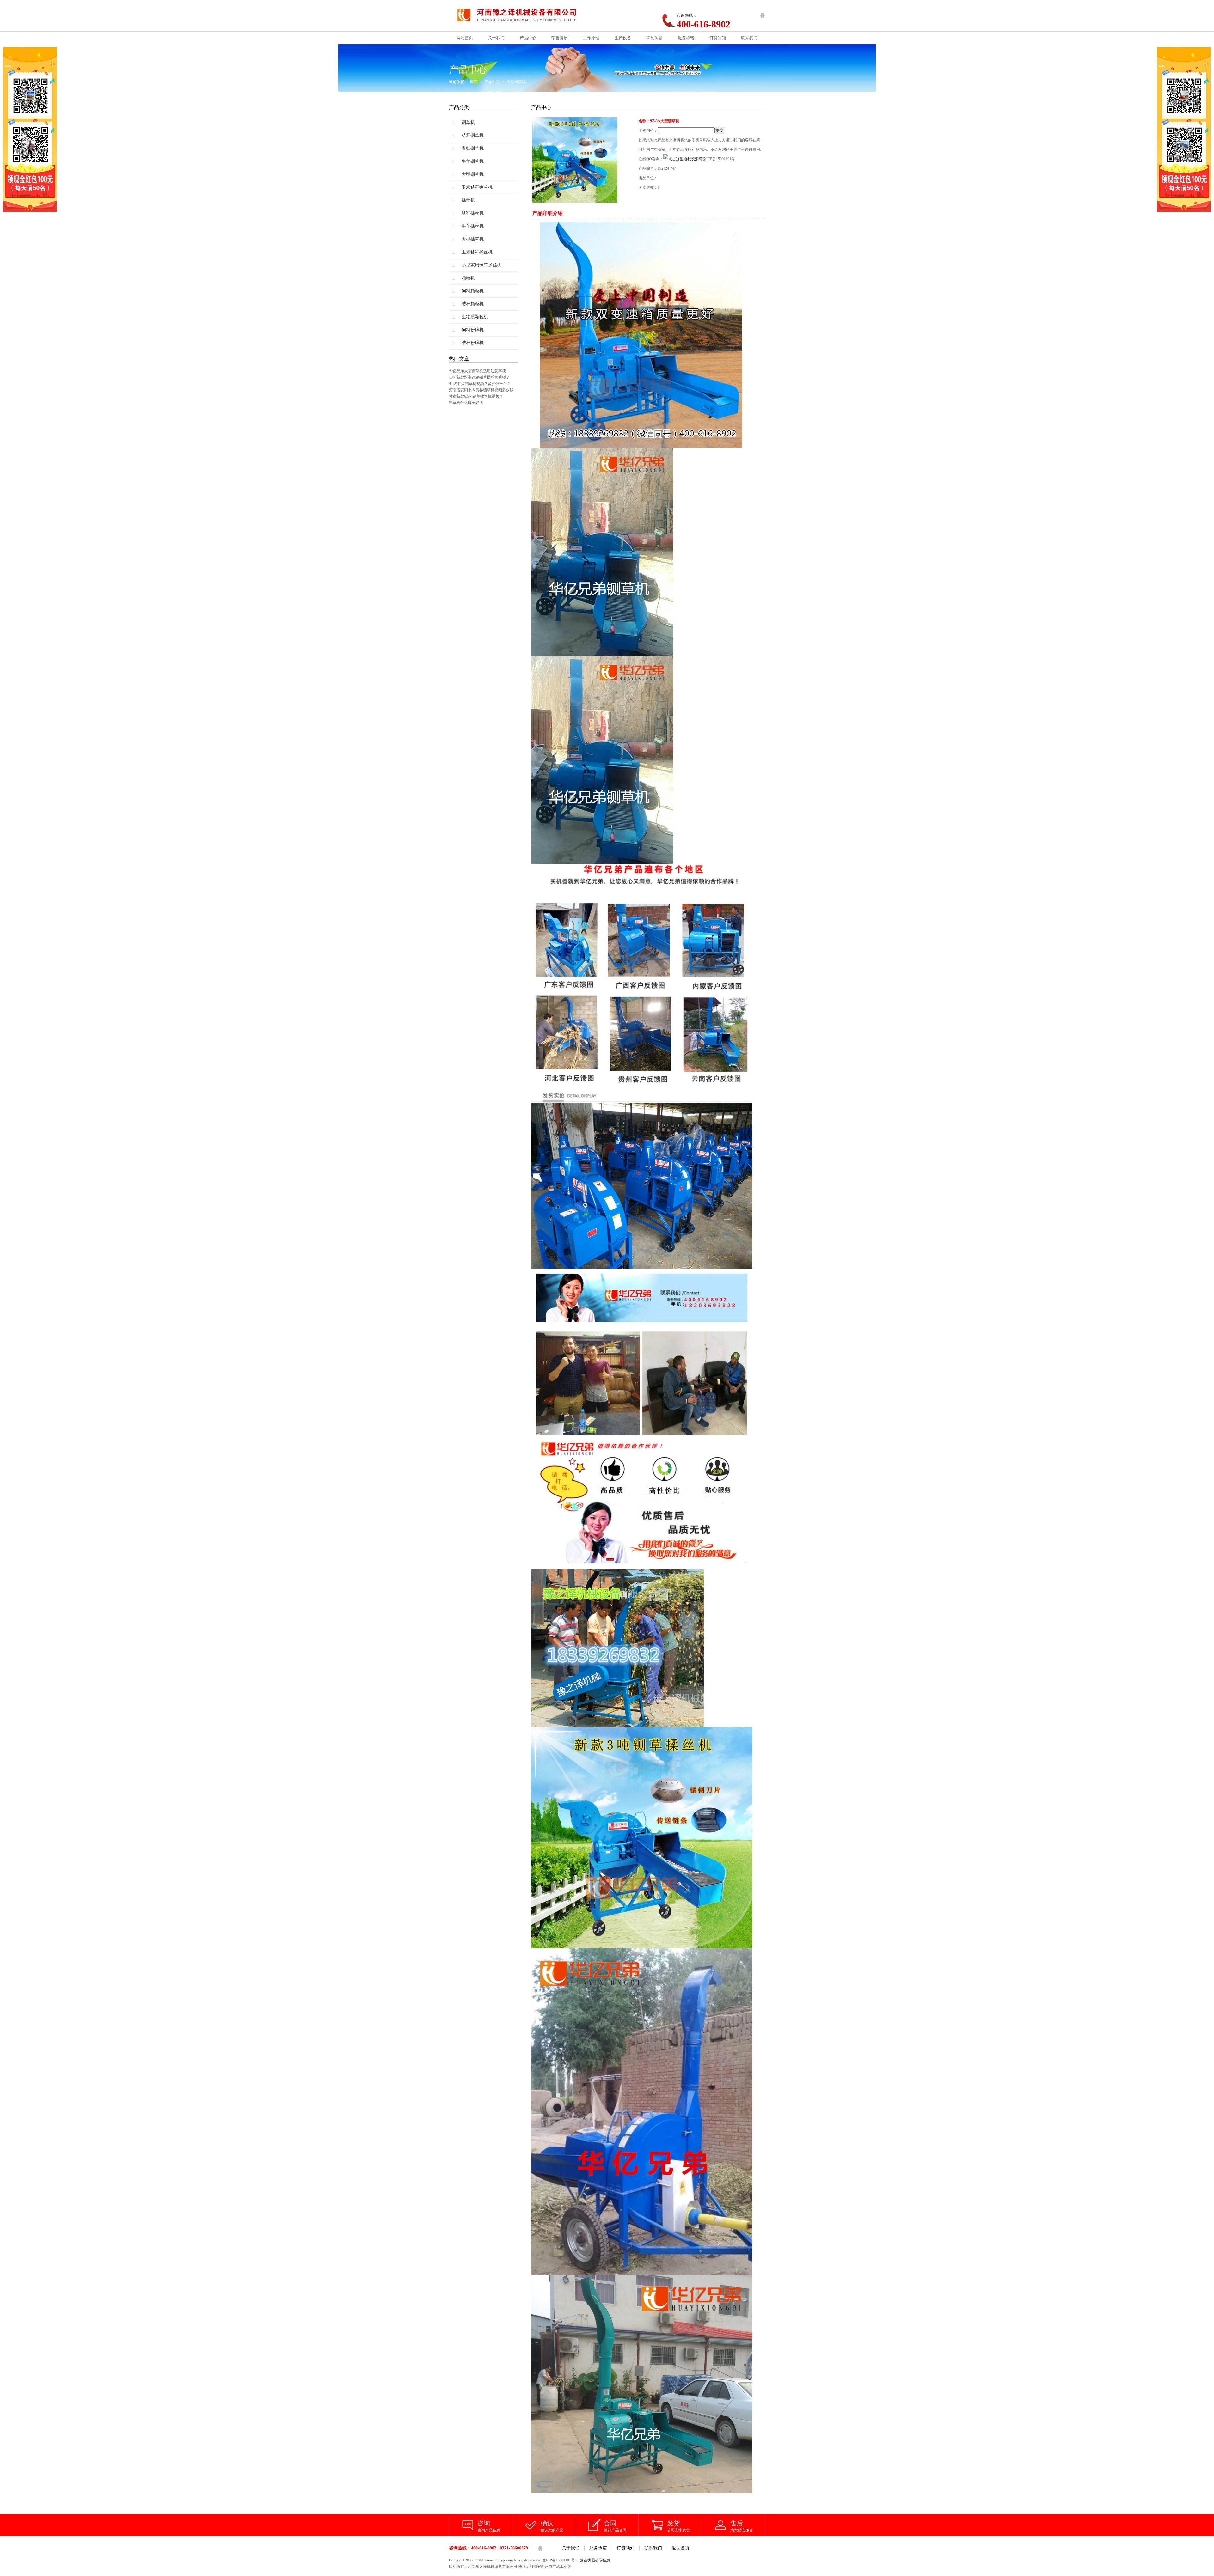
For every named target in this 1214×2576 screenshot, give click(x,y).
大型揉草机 (473, 239)
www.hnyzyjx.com (499, 2560)
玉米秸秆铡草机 (477, 187)
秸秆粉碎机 (473, 343)
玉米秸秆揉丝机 (477, 252)
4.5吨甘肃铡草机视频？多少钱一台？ (480, 384)
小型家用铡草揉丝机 (481, 265)
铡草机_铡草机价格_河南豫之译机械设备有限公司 (522, 16)
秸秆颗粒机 (473, 304)
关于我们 (571, 2548)
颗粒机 (468, 278)
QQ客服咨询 (763, 15)
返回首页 (681, 2548)
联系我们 (653, 2548)
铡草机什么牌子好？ (466, 403)
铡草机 (468, 122)
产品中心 (492, 82)
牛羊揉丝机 (473, 226)
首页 (473, 82)
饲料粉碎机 (473, 330)
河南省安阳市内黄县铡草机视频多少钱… (483, 390)
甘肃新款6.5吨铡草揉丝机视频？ (476, 396)
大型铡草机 (516, 82)
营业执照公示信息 (595, 2560)
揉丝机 (468, 200)
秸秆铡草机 (473, 135)
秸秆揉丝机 (473, 213)
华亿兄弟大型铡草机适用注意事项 (477, 371)
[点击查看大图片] (575, 202)
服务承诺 (598, 2548)
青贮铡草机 (473, 148)
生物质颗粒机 (475, 317)
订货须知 (626, 2548)
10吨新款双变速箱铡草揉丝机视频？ (479, 377)
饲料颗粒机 (473, 291)
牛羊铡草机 (473, 161)
